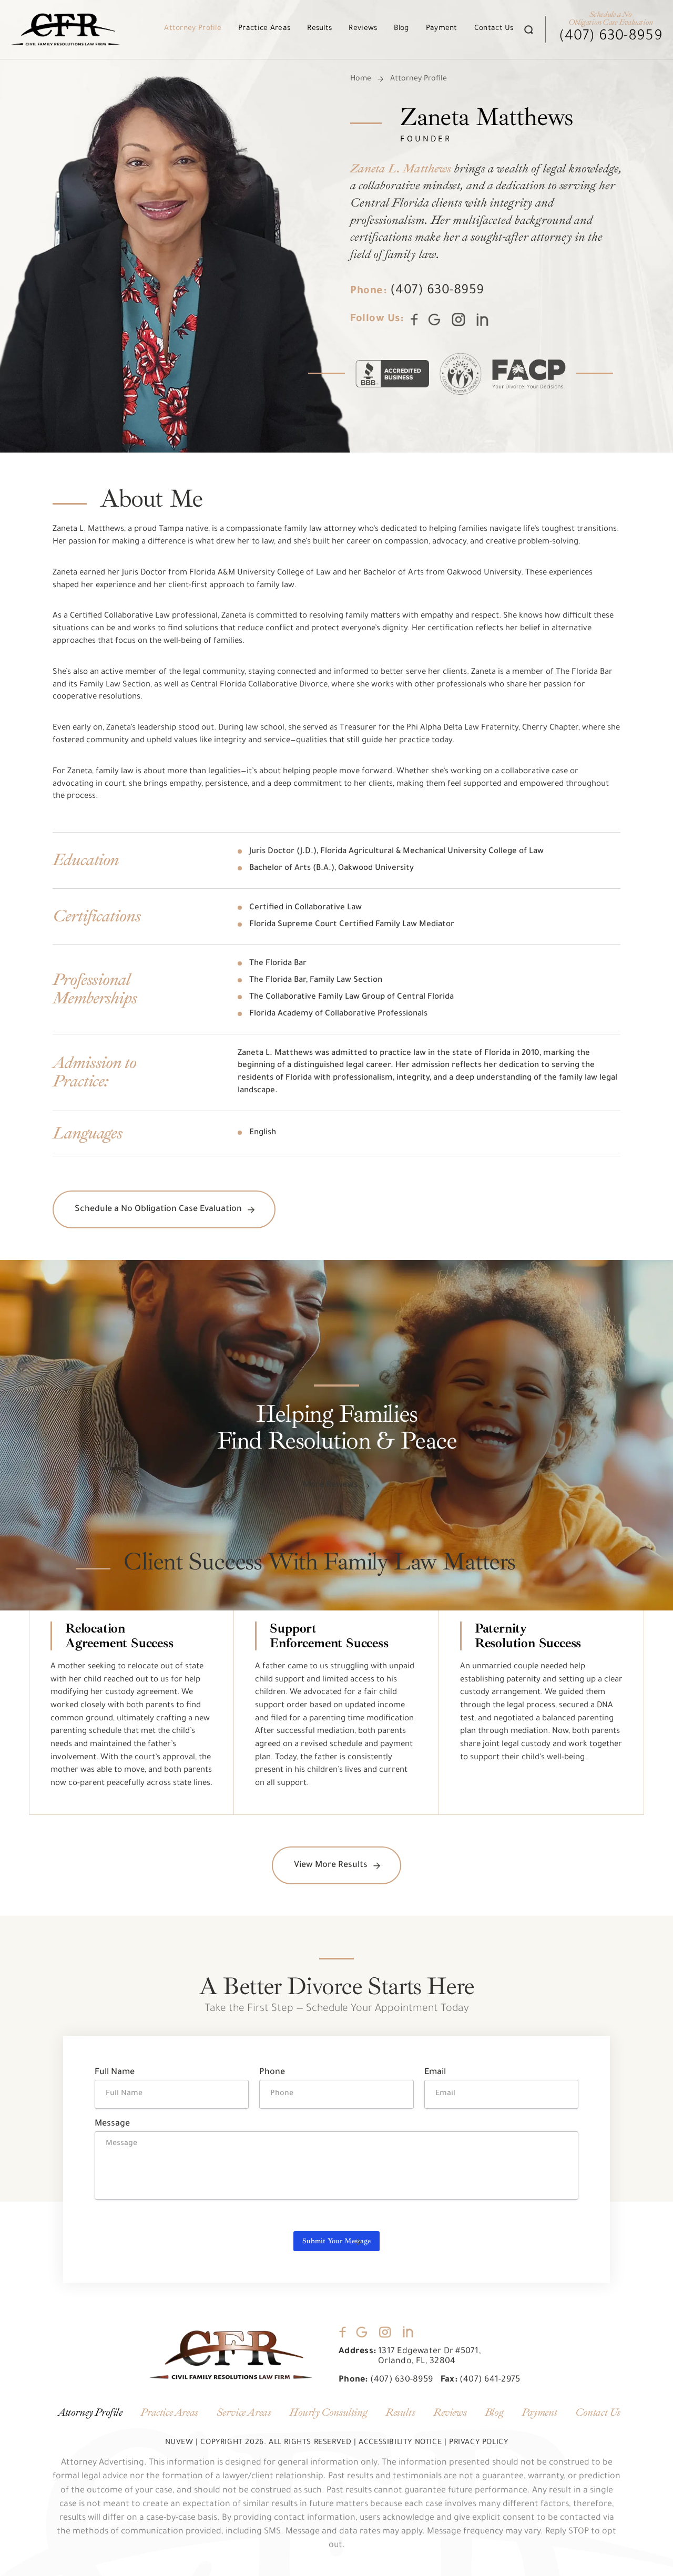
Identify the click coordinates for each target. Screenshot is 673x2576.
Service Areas (244, 2413)
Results (319, 29)
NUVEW (179, 2443)
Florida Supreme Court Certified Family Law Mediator (352, 925)
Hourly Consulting (328, 2413)
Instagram (385, 2332)
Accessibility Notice (400, 2443)
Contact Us (494, 29)
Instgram (459, 319)
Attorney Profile (193, 29)
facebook (343, 2332)
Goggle (362, 2332)
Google (434, 320)
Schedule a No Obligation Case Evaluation (158, 1209)
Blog (401, 29)
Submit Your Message (336, 2241)
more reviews (330, 1485)
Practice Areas (264, 29)
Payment (442, 29)
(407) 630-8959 (611, 37)
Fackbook (414, 320)
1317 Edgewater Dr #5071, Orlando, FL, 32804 (430, 2357)
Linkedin (483, 320)
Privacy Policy (478, 2443)
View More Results (331, 1865)
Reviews (363, 29)
